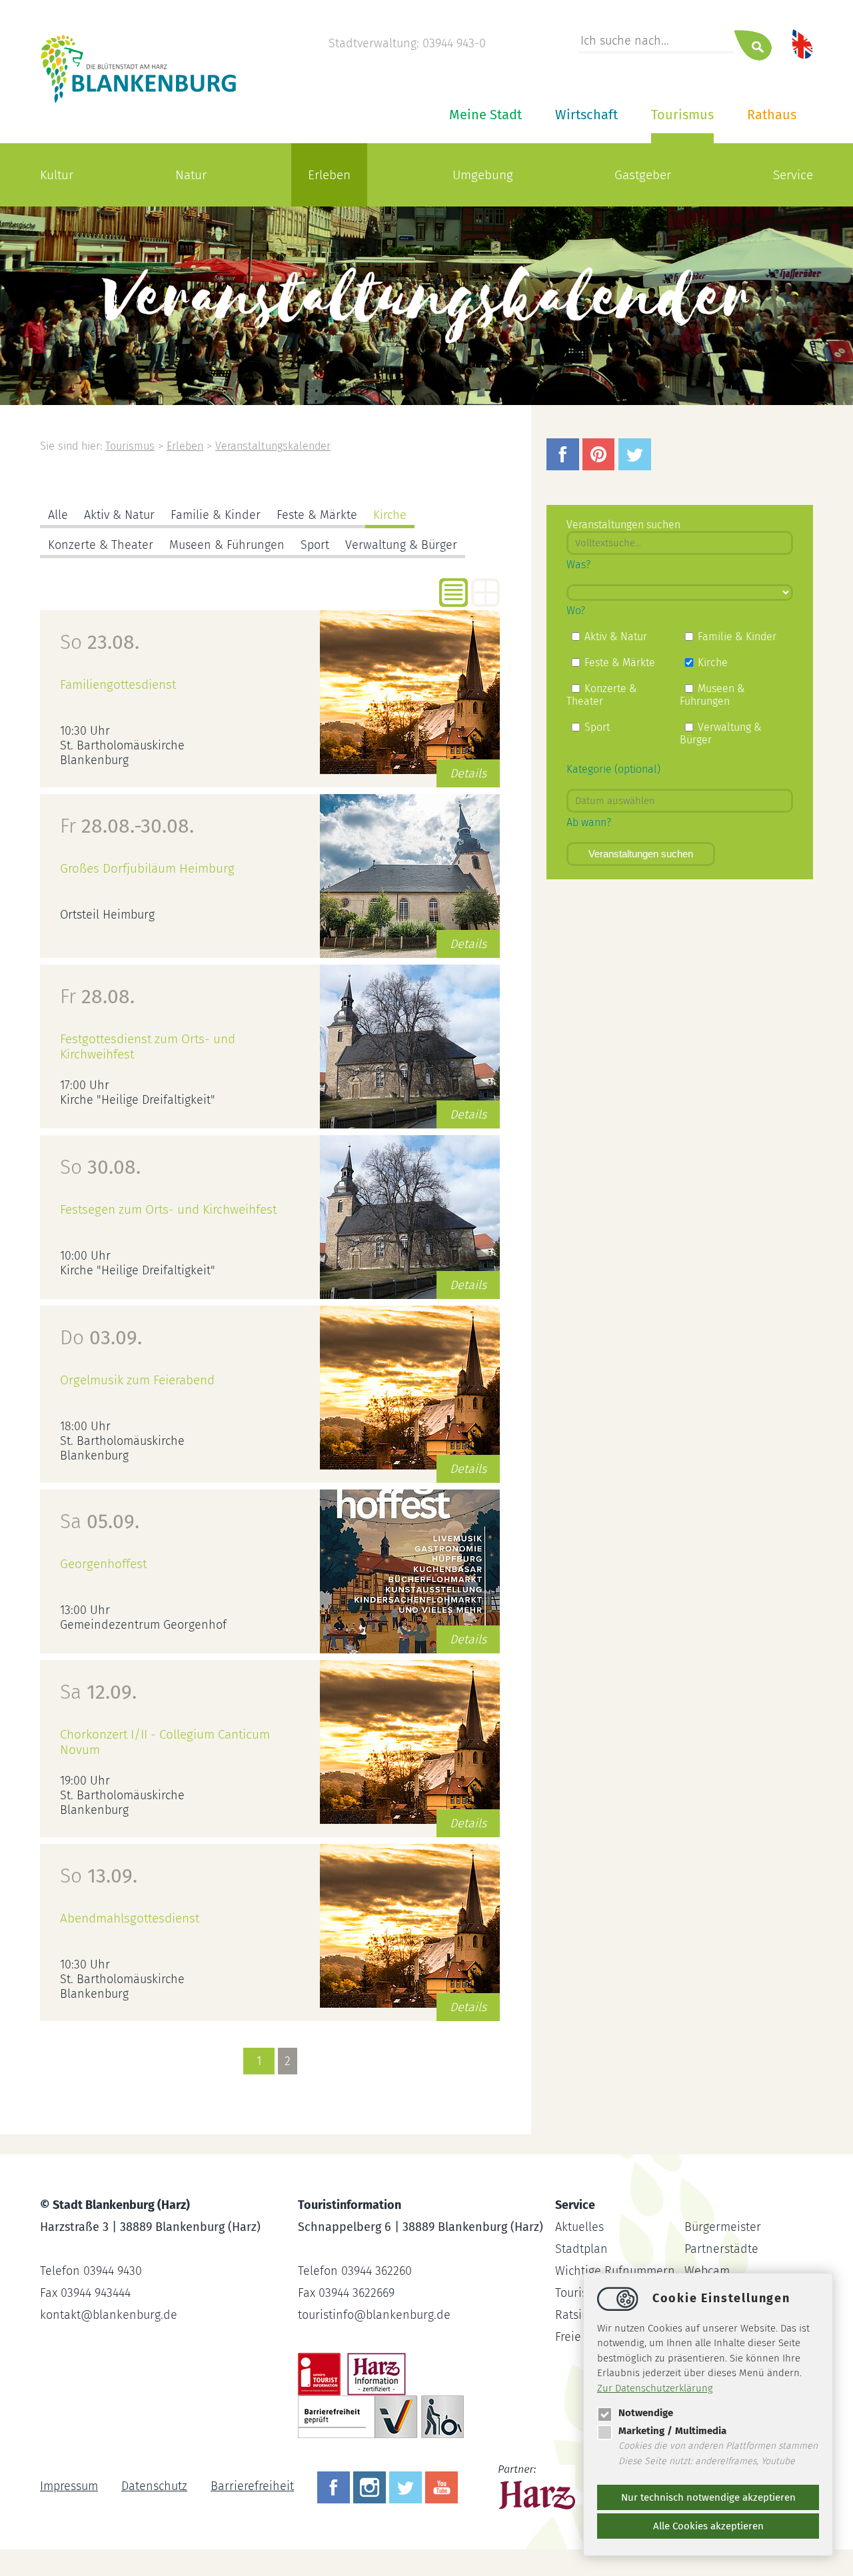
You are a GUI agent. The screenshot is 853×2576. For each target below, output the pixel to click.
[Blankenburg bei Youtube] (443, 2486)
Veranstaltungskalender (273, 446)
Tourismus (682, 115)
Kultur (57, 175)
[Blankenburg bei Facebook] (335, 2486)
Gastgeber (643, 175)
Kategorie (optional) (613, 769)
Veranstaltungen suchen (641, 854)
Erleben (329, 175)
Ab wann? (589, 822)
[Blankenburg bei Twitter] (407, 2486)
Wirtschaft (586, 115)
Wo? (576, 611)
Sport (315, 545)
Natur (191, 175)
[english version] (802, 43)
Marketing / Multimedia (672, 2431)
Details (468, 773)
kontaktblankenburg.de (109, 2315)
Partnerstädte (721, 2249)
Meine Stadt (485, 115)
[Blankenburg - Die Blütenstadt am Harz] (139, 102)
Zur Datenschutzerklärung (655, 2388)
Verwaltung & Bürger (401, 545)
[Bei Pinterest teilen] (600, 466)
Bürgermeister (723, 2227)
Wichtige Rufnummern (615, 2271)
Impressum (69, 2486)
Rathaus (772, 115)
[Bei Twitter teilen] (636, 466)
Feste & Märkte (317, 515)
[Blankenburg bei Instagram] (371, 2486)
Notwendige (646, 2413)
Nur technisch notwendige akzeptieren (708, 2497)
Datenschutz (154, 2486)
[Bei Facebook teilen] (564, 466)
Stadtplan (581, 2249)
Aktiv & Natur (119, 515)
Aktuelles (579, 2227)
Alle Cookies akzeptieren (708, 2526)
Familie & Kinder (216, 515)
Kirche (390, 515)
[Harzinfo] (538, 2486)
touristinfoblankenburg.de (374, 2315)
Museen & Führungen (227, 545)
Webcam (707, 2271)
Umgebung (483, 175)
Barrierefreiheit (252, 2486)
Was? (578, 565)
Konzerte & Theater (101, 545)
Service (793, 175)
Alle (58, 515)
